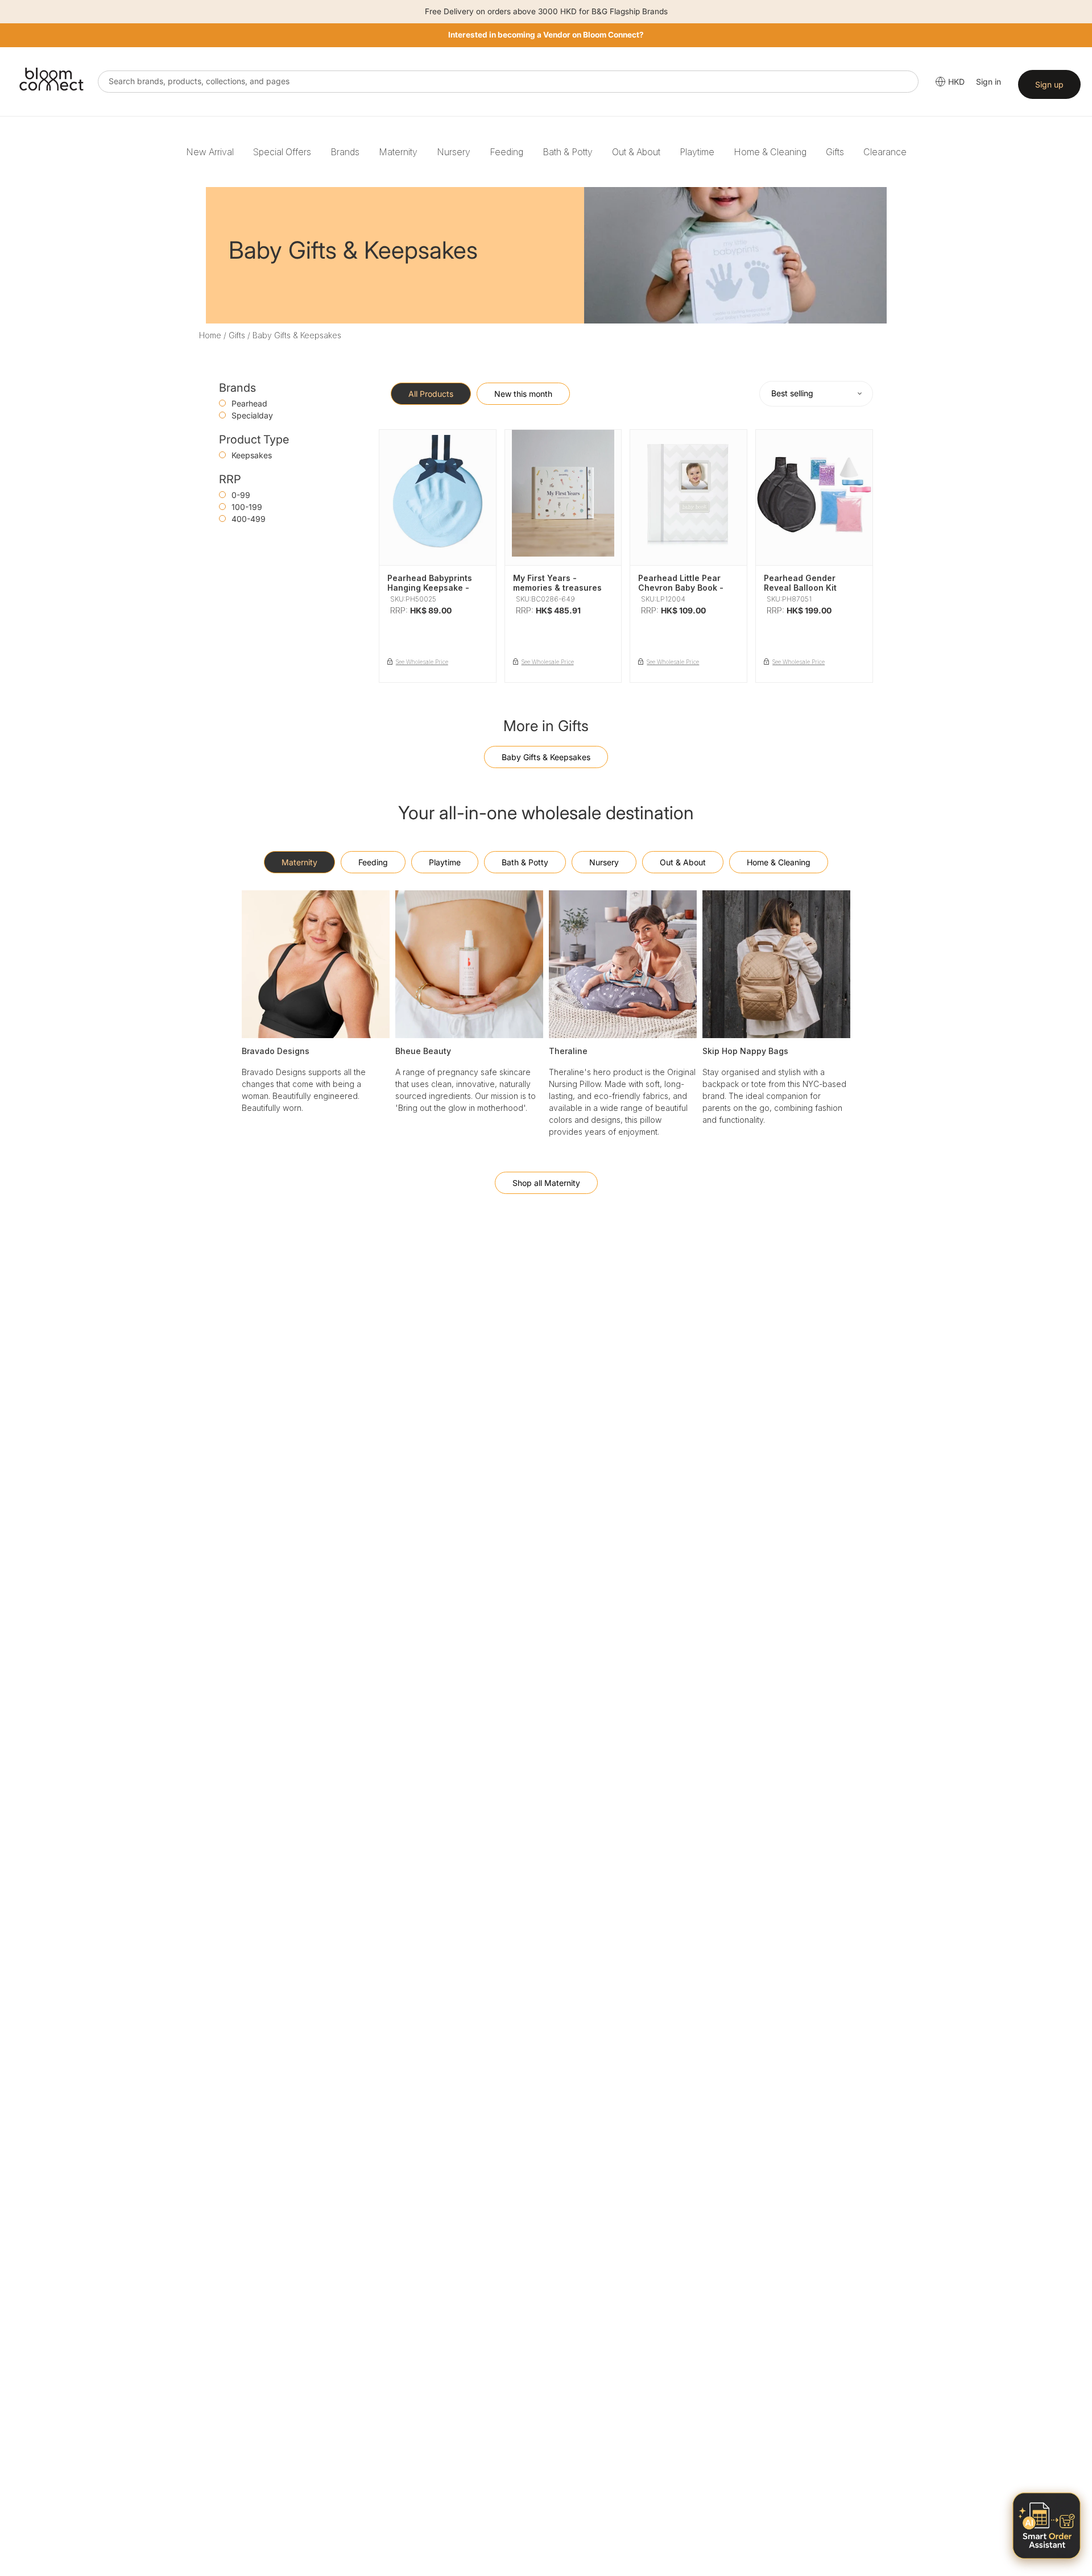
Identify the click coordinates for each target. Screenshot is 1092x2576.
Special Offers (282, 152)
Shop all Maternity (546, 1183)
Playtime (697, 152)
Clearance (885, 152)
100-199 (247, 507)
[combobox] (508, 82)
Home (210, 335)
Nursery (454, 152)
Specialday (252, 415)
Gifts (835, 152)
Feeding (506, 152)
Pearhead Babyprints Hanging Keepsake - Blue (430, 588)
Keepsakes (252, 455)
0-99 (241, 495)
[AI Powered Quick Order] (1046, 2526)
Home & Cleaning (770, 152)
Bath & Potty (568, 152)
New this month (523, 394)
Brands (345, 152)
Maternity (398, 152)
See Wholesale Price (422, 662)
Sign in (988, 82)
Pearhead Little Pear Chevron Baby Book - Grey (681, 588)
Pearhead (249, 403)
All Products (431, 394)
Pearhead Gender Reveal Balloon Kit (800, 583)
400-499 (249, 519)
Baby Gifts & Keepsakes (546, 757)
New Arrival (210, 152)
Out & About (636, 152)
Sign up (1049, 84)
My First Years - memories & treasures (557, 583)
